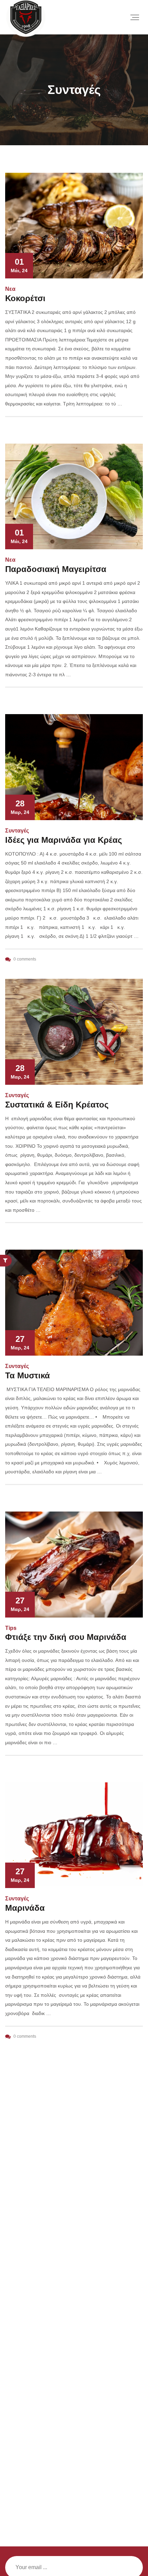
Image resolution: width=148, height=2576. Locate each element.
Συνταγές (17, 831)
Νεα (10, 289)
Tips (11, 1628)
